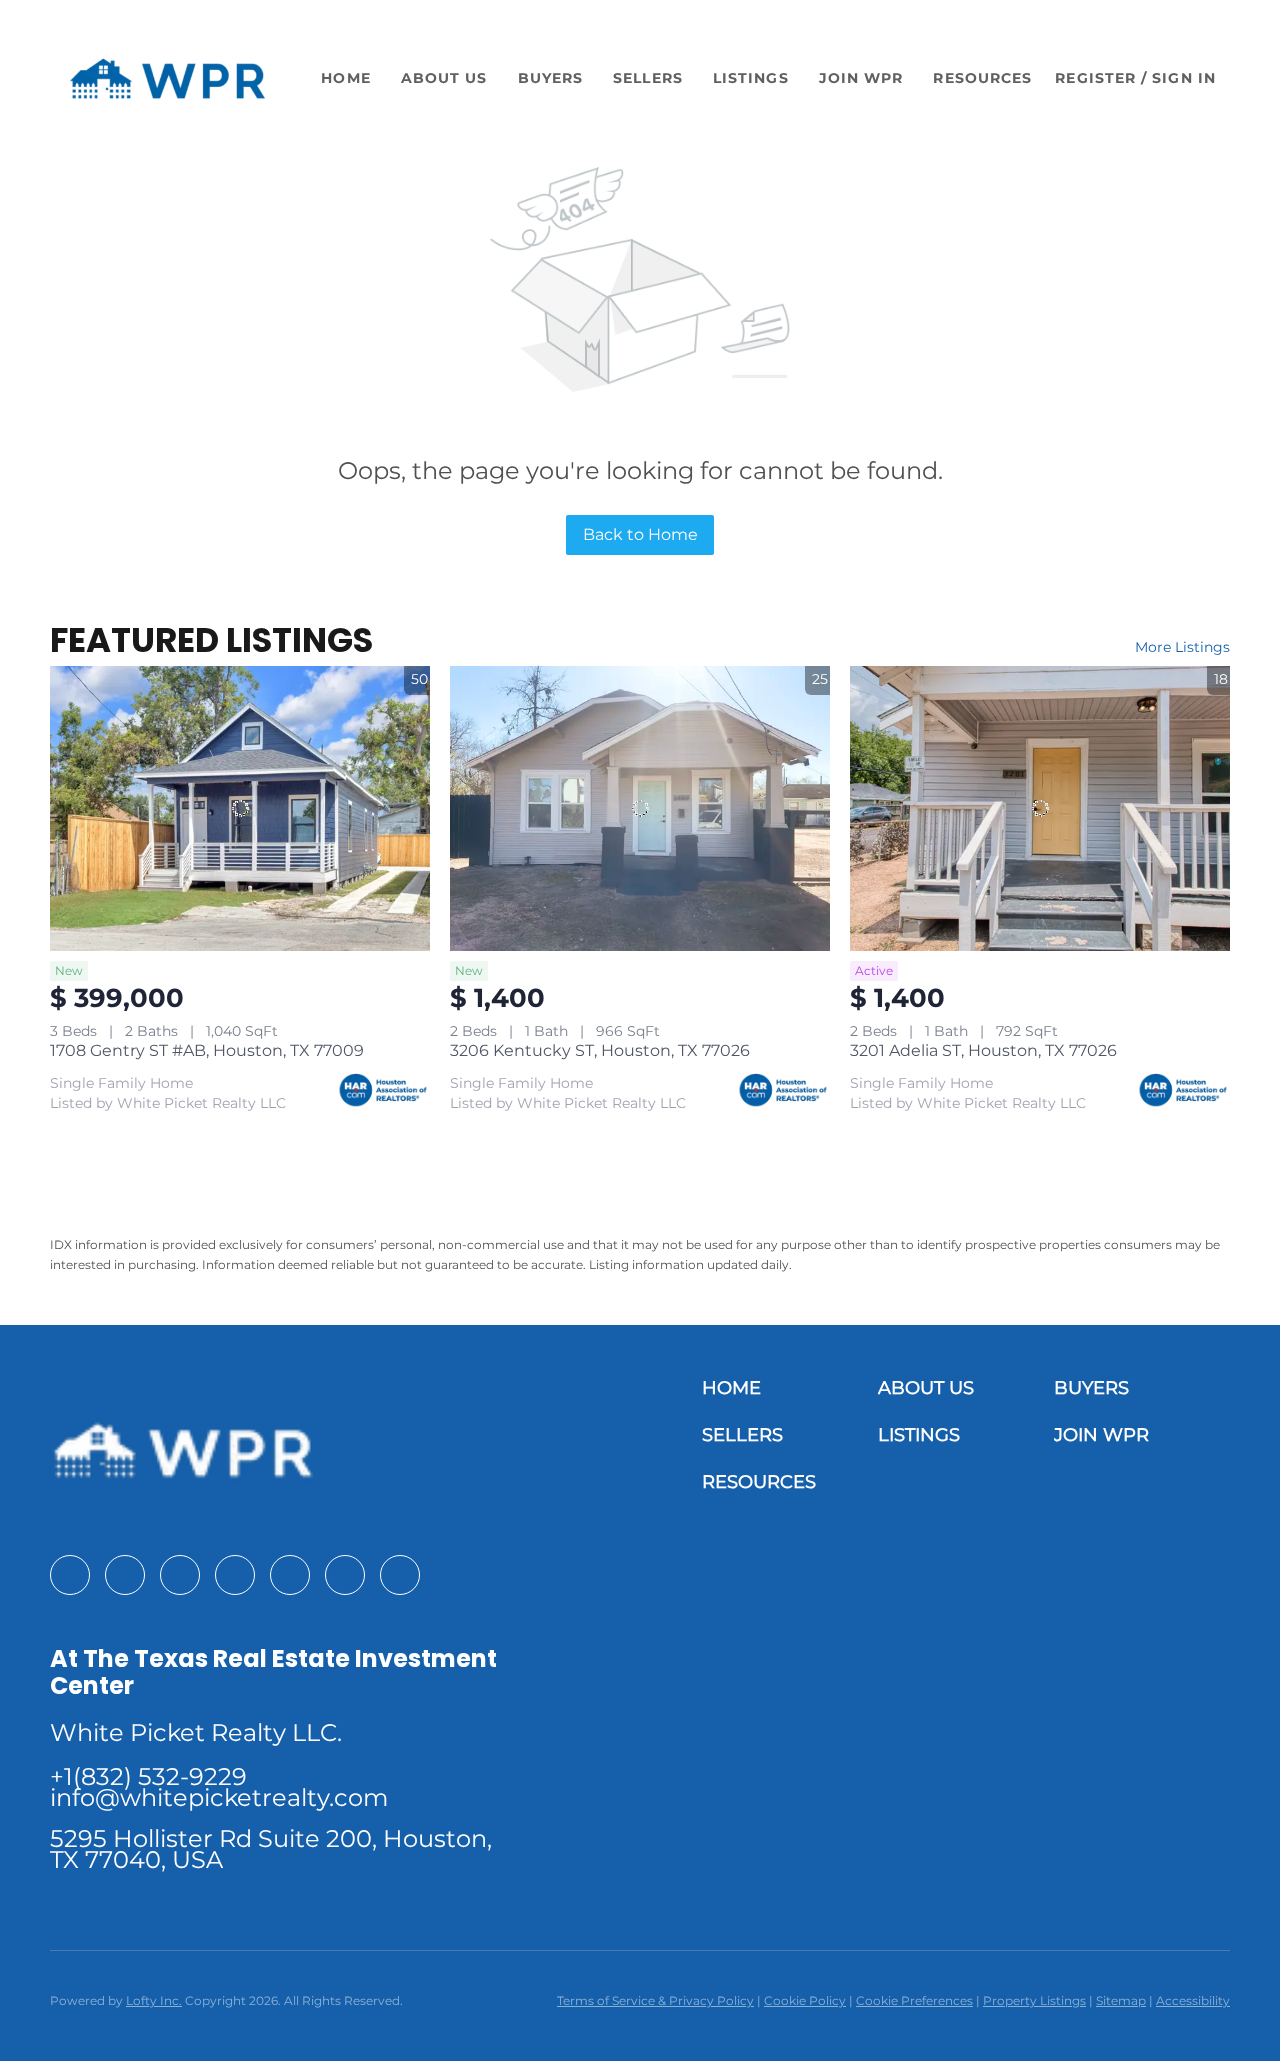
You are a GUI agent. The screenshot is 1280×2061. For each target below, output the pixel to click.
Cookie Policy (805, 2000)
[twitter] (180, 1575)
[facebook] (70, 1575)
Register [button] (1095, 78)
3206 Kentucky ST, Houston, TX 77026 (600, 1050)
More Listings (1182, 647)
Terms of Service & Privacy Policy (655, 2000)
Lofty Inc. (154, 2000)
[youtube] (290, 1575)
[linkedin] (125, 1575)
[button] (167, 78)
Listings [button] (751, 78)
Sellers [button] (648, 78)
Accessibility (1193, 2000)
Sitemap (1121, 2000)
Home (345, 78)
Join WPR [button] (861, 78)
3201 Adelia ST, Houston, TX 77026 (983, 1050)
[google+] (400, 1575)
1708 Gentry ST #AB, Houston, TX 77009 (207, 1050)
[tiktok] (345, 1575)
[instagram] (235, 1575)
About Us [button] (444, 78)
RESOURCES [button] (982, 78)
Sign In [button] (1184, 78)
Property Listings (1034, 2000)
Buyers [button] (551, 78)
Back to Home (640, 534)
